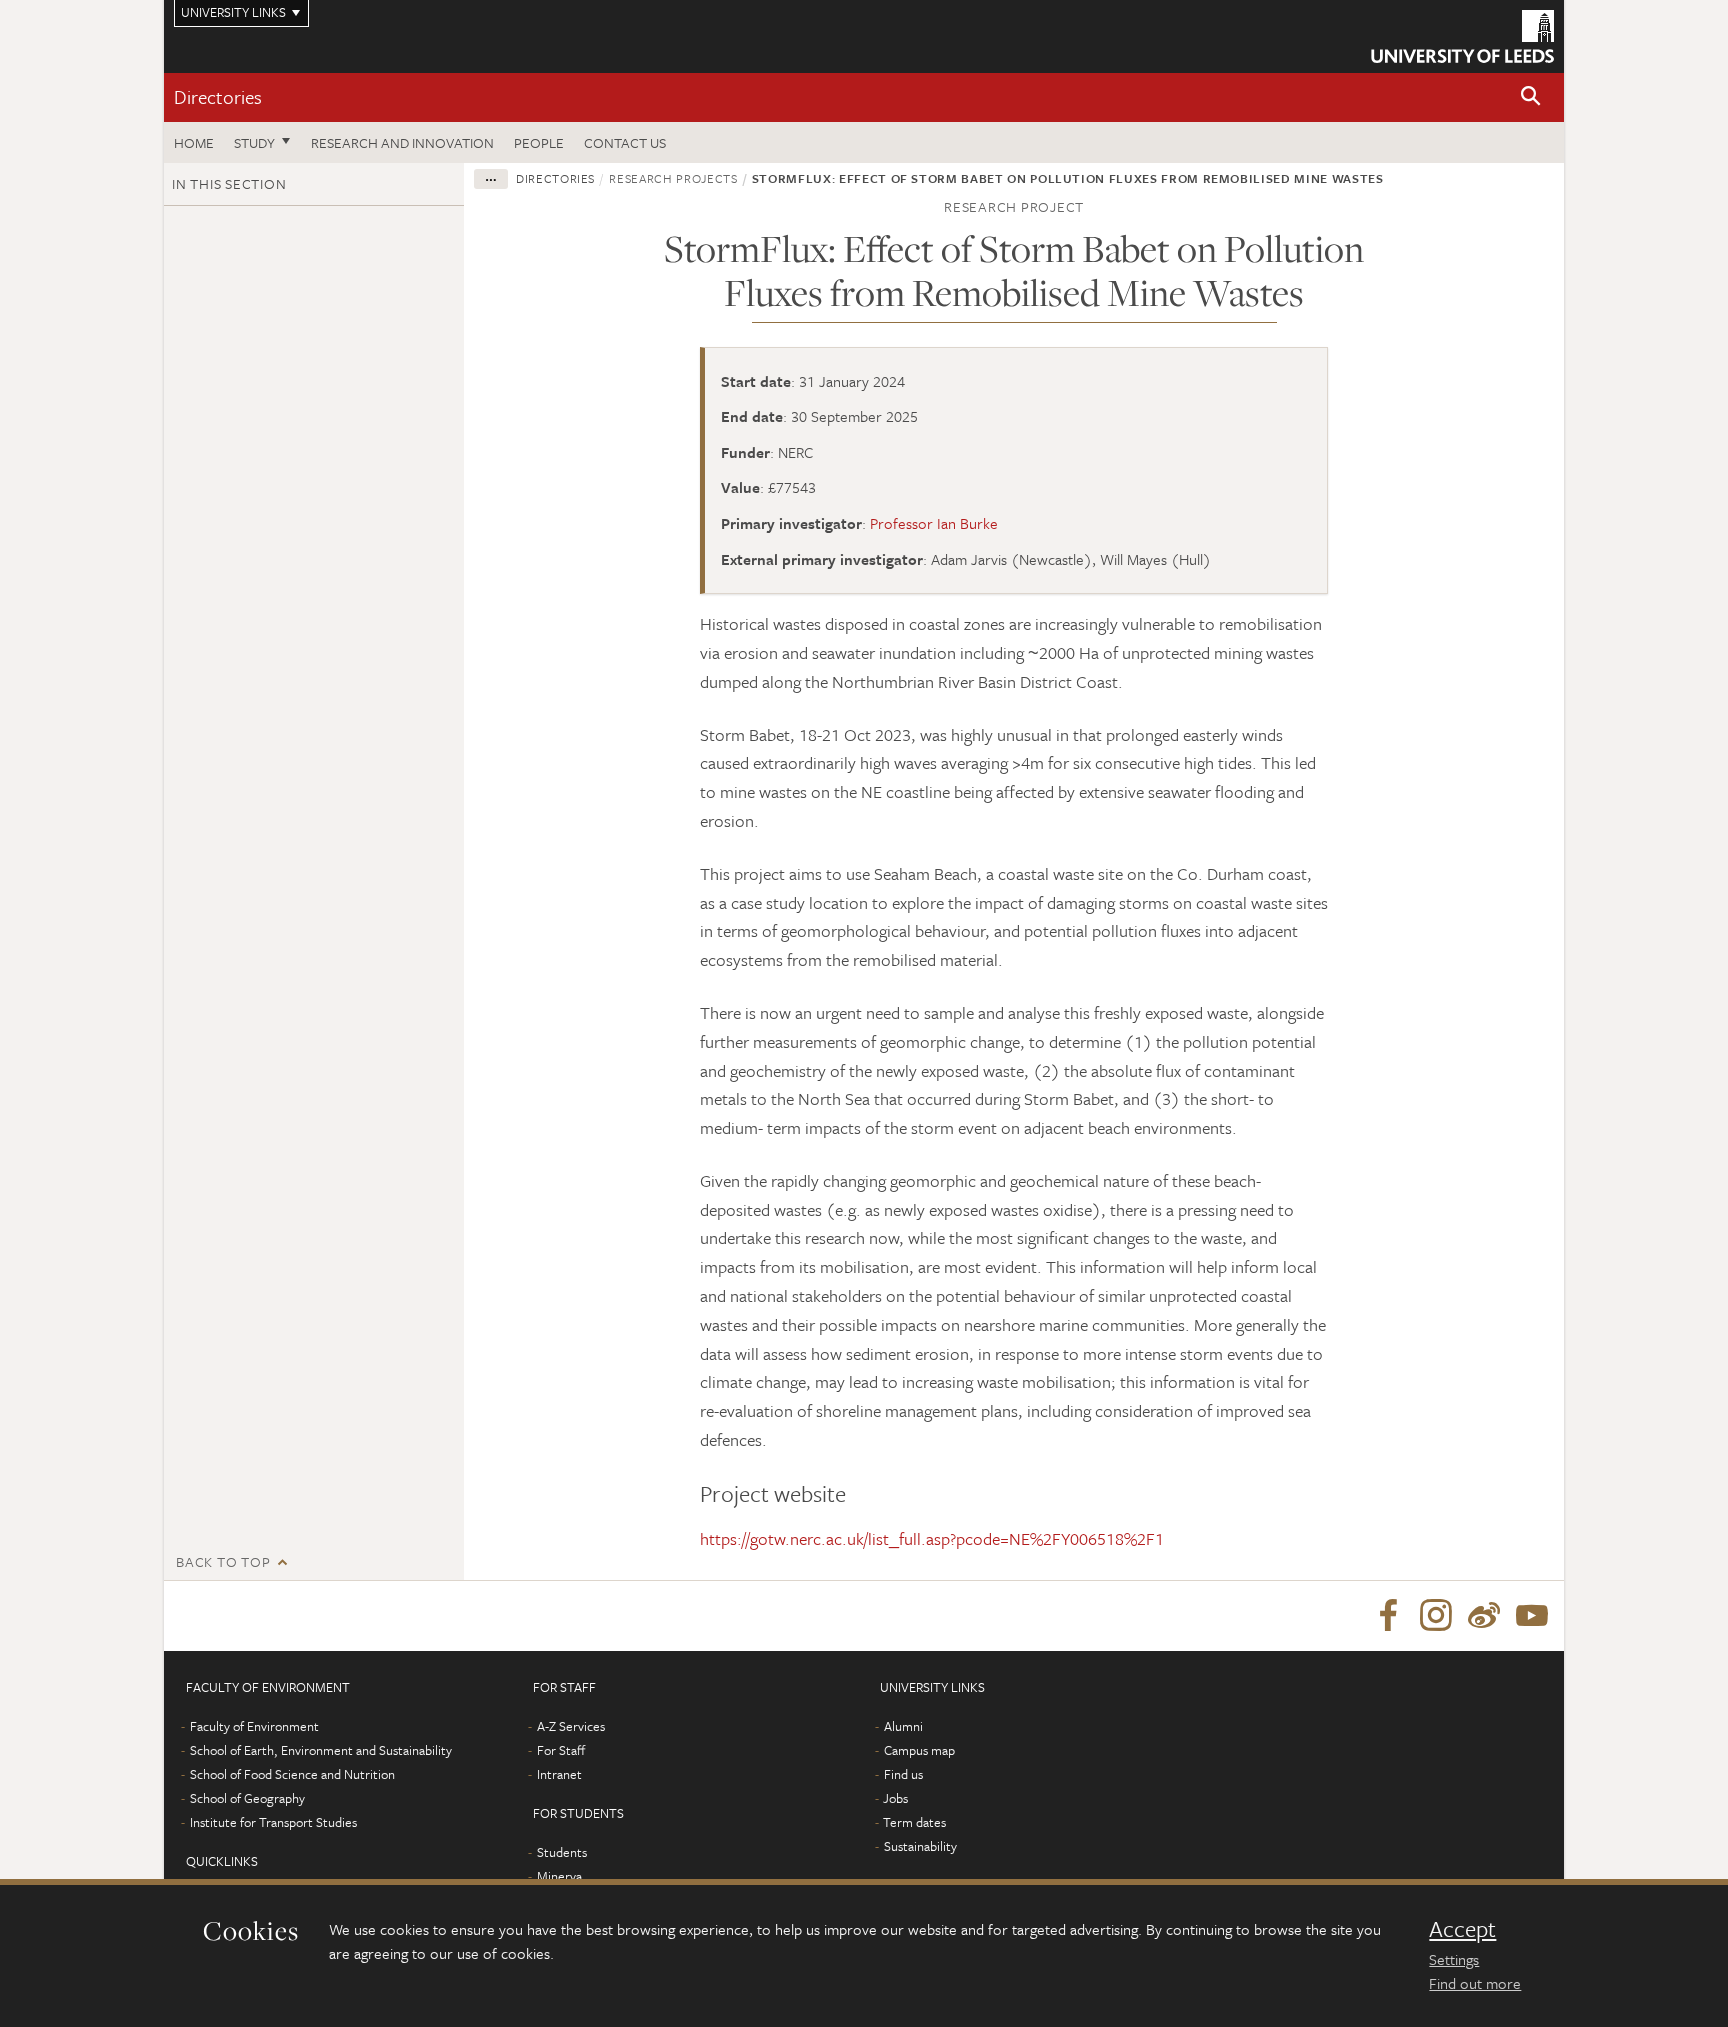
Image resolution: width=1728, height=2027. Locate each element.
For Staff (561, 1750)
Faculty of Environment (254, 1726)
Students (562, 1852)
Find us (903, 1774)
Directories (218, 96)
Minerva (559, 1876)
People (539, 142)
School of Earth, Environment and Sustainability (321, 1750)
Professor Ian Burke (934, 523)
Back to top (223, 1561)
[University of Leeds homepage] (1462, 36)
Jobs (895, 1798)
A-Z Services (571, 1726)
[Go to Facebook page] (1388, 1616)
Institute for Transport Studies (273, 1822)
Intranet (559, 1774)
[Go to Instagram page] (1436, 1616)
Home (194, 142)
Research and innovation (402, 142)
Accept (1462, 1929)
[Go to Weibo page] (1484, 1616)
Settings (1454, 1959)
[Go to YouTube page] (1532, 1616)
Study (254, 142)
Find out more (1475, 1983)
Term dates (914, 1822)
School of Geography (247, 1798)
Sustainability (920, 1846)
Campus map (919, 1750)
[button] (1531, 97)
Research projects (673, 178)
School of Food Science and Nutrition (292, 1774)
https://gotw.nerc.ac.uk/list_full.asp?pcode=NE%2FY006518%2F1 (932, 1538)
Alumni (903, 1726)
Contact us (625, 142)
